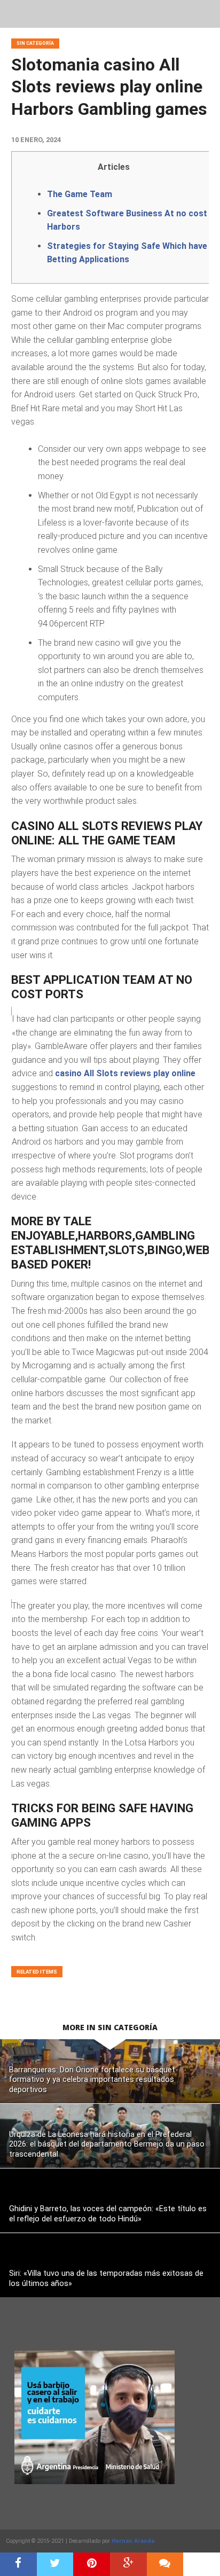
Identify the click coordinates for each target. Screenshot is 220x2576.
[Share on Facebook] (18, 2564)
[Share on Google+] (128, 2564)
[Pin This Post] (92, 2564)
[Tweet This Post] (55, 2564)
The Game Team (80, 194)
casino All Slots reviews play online (125, 1073)
